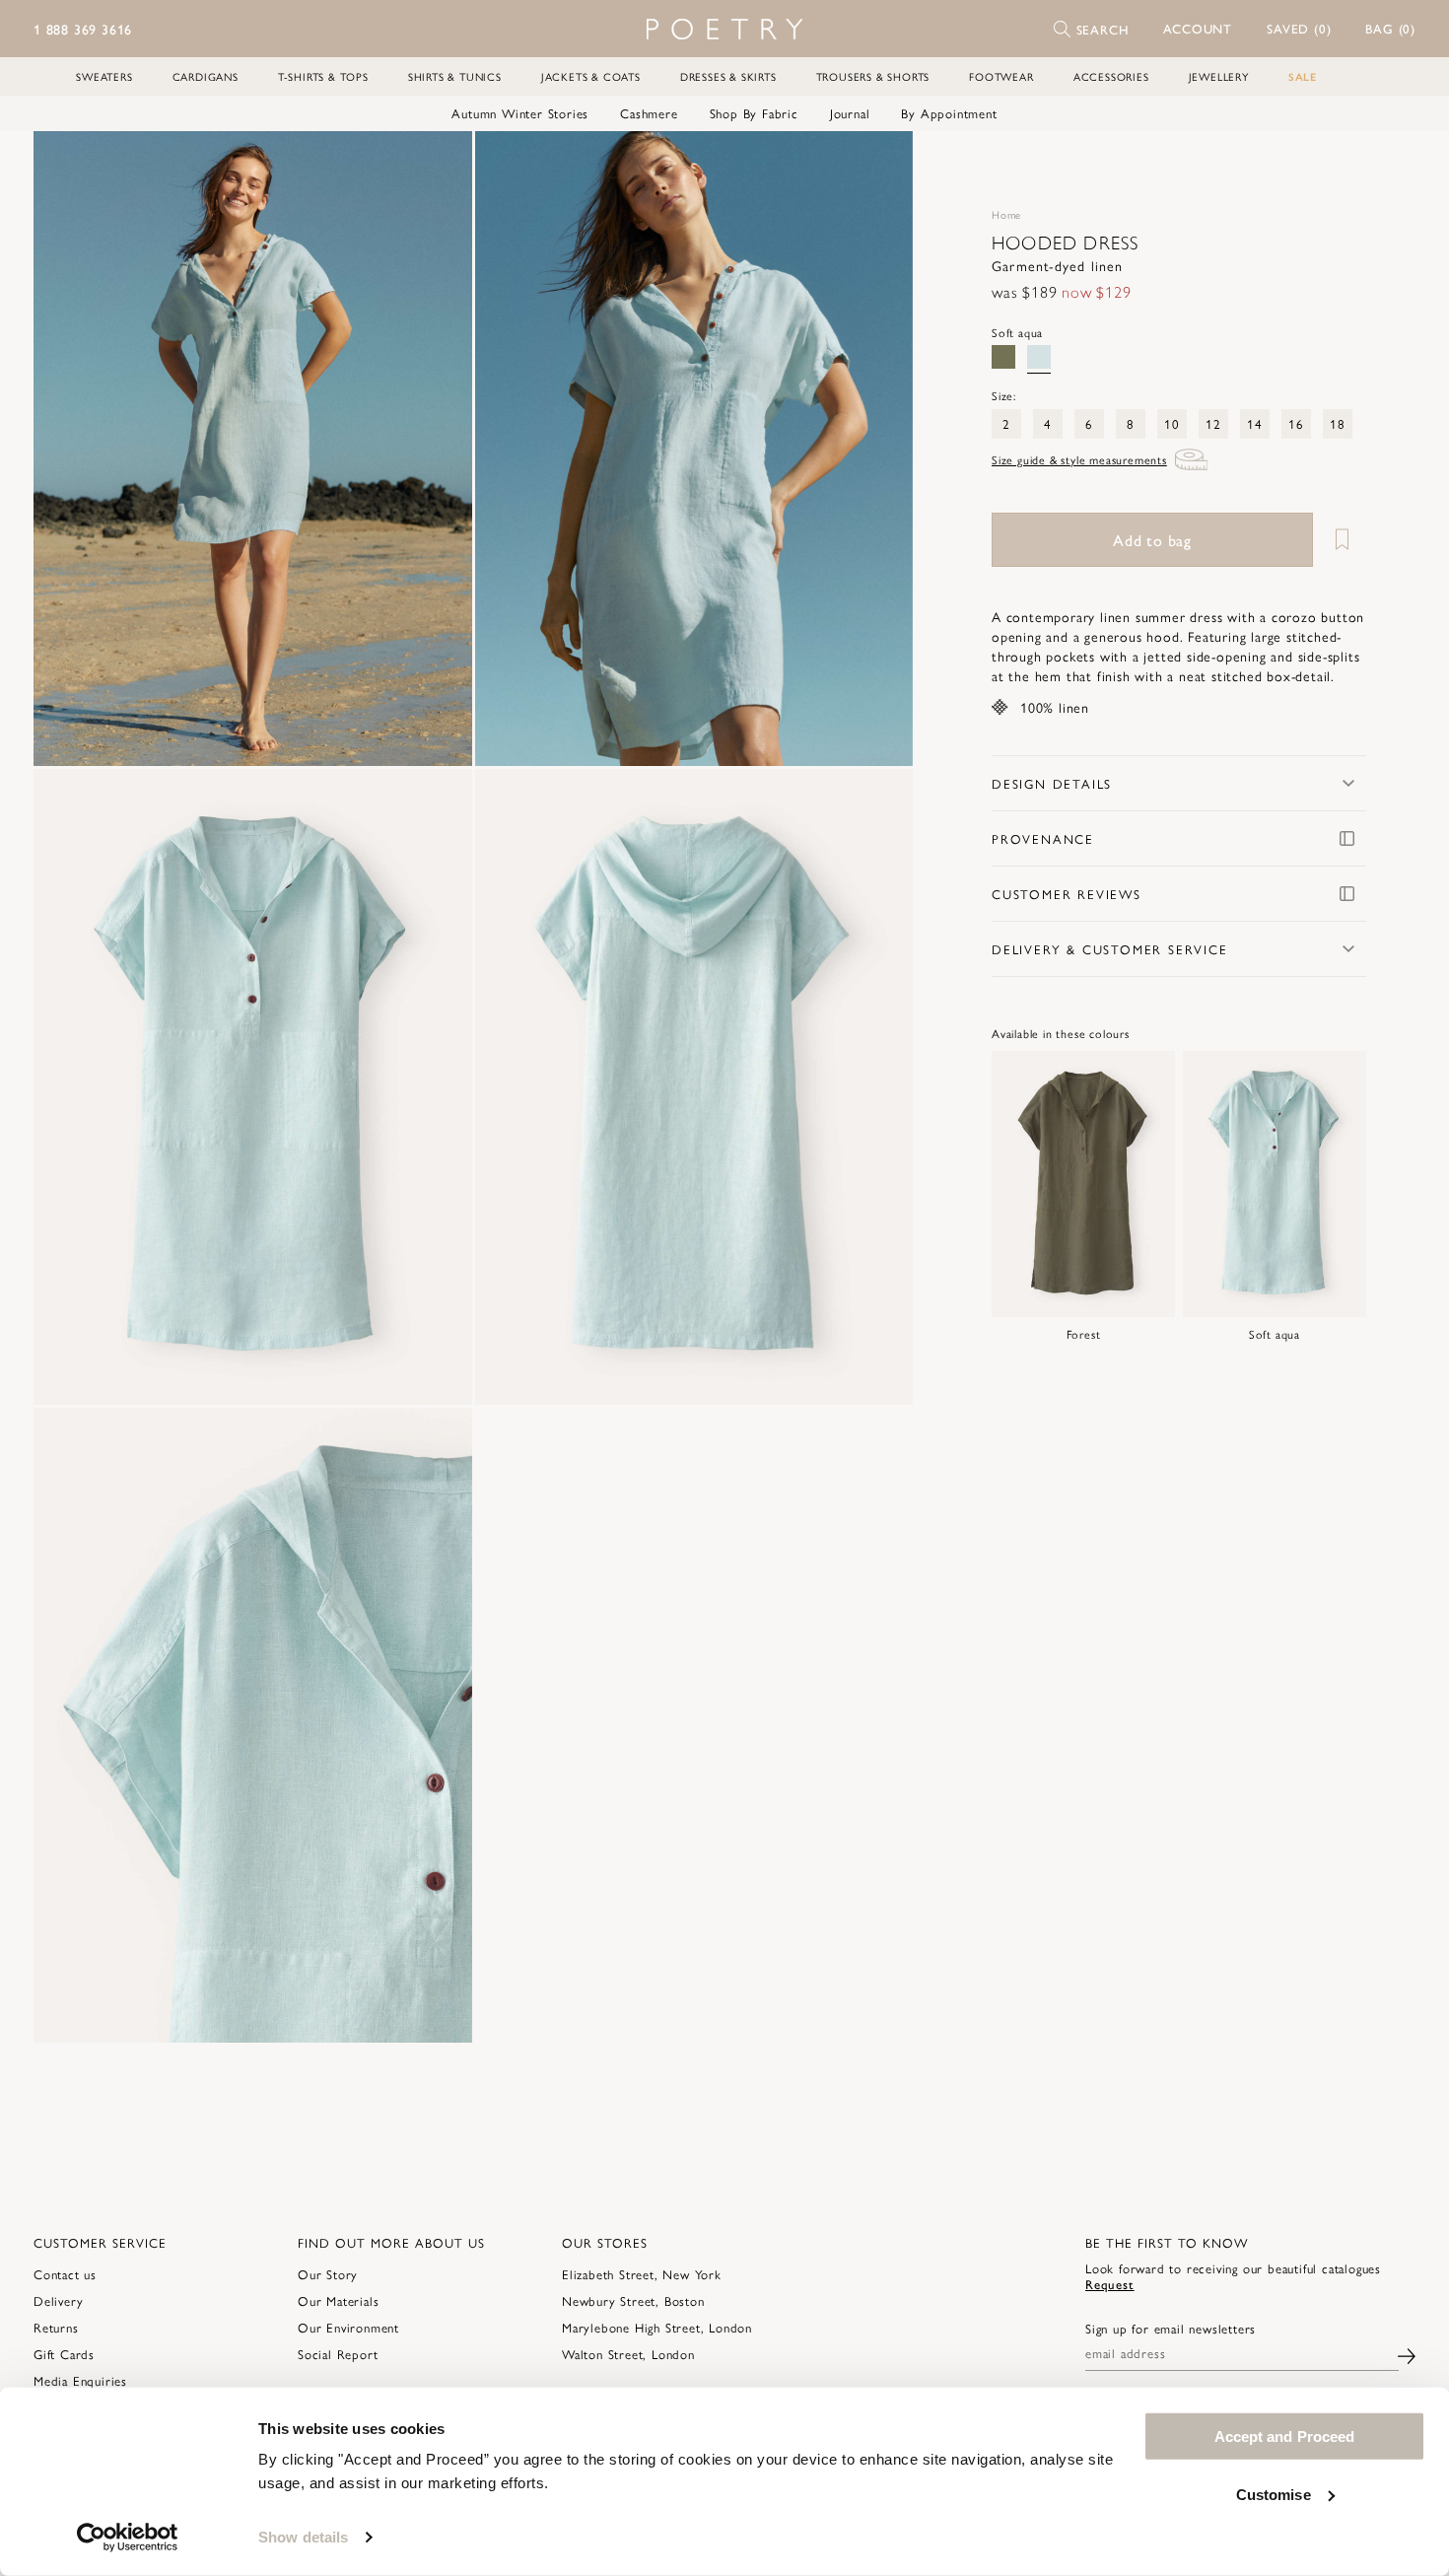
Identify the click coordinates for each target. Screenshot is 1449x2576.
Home (1006, 214)
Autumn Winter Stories (520, 113)
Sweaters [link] (104, 76)
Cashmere (649, 113)
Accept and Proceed (1285, 2437)
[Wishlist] (1342, 540)
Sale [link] (1303, 76)
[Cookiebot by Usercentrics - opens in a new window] (128, 2538)
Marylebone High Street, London (657, 2327)
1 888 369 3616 (83, 29)
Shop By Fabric (754, 113)
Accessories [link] (1111, 76)
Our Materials (338, 2300)
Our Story (328, 2274)
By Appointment (949, 113)
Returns (56, 2327)
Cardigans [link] (206, 76)
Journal (850, 113)
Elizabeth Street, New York (642, 2274)
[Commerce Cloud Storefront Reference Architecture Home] (724, 29)
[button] (1198, 29)
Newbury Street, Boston (633, 2300)
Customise (1274, 2494)
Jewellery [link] (1219, 76)
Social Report (338, 2354)
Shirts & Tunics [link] (455, 76)
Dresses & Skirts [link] (728, 76)
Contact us (65, 2274)
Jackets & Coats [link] (591, 76)
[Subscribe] (1407, 2354)
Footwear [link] (1001, 76)
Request (1110, 2284)
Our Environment (348, 2327)
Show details (303, 2537)
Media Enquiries (80, 2380)
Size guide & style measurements (1079, 459)
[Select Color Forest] (1003, 357)
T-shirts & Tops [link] (323, 76)
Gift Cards (64, 2354)
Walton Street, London (628, 2354)
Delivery (58, 2300)
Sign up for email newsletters (1171, 2329)
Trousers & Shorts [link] (873, 76)
